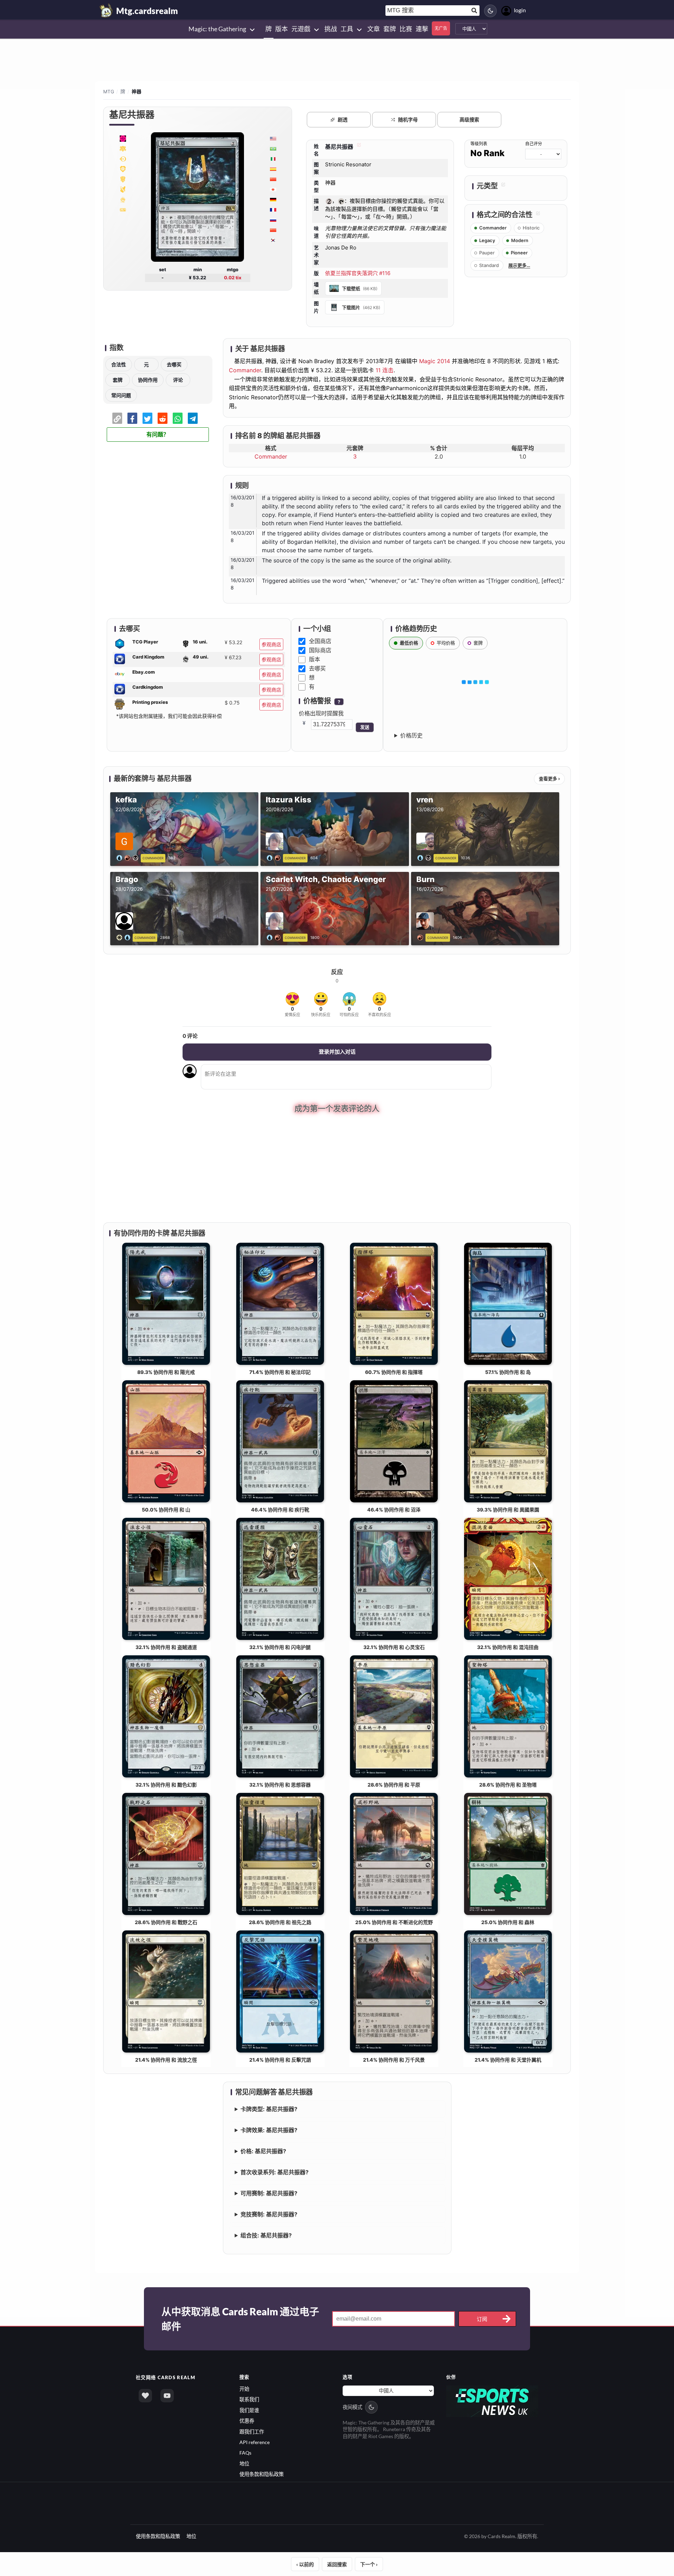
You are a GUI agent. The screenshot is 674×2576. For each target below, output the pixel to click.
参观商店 (271, 644)
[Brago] (125, 937)
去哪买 (174, 364)
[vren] (425, 857)
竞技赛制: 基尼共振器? (269, 2213)
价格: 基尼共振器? (263, 2150)
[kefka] (129, 857)
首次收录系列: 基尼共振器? (275, 2171)
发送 (365, 727)
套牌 (118, 380)
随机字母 (408, 119)
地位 (244, 2463)
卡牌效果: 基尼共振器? (269, 2129)
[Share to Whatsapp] (178, 418)
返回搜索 (337, 2564)
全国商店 (320, 641)
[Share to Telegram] (193, 418)
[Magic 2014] (123, 209)
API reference (255, 2441)
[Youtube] (167, 2395)
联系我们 (249, 2399)
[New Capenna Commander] (123, 179)
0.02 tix (233, 278)
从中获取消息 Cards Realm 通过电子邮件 (240, 2318)
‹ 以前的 (305, 2564)
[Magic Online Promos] (123, 159)
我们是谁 (249, 2409)
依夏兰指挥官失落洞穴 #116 (358, 273)
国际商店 (320, 650)
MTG (109, 92)
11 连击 (385, 370)
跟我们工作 (252, 2431)
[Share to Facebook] (132, 418)
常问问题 (121, 395)
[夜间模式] (490, 11)
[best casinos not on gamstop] (492, 2400)
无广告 (441, 28)
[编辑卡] (358, 147)
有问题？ (158, 435)
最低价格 (409, 643)
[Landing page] (106, 11)
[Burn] (421, 937)
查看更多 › (549, 779)
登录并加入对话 (337, 1052)
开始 (244, 2388)
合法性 (119, 364)
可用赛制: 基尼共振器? (269, 2192)
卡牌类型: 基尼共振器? (269, 2108)
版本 (315, 659)
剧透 (343, 119)
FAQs (245, 2452)
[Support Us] (145, 2395)
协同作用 (148, 380)
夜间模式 (352, 2406)
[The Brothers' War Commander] (123, 169)
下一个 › (369, 2564)
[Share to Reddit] (163, 418)
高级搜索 (469, 119)
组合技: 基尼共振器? (266, 2234)
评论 (178, 380)
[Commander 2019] (123, 189)
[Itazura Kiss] (275, 857)
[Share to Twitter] (147, 418)
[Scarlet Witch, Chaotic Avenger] (275, 937)
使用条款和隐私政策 (262, 2473)
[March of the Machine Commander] (123, 148)
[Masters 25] (123, 199)
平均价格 (446, 643)
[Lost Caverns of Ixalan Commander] (123, 138)
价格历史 (411, 735)
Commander (245, 370)
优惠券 (247, 2420)
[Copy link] (117, 418)
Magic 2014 (435, 361)
